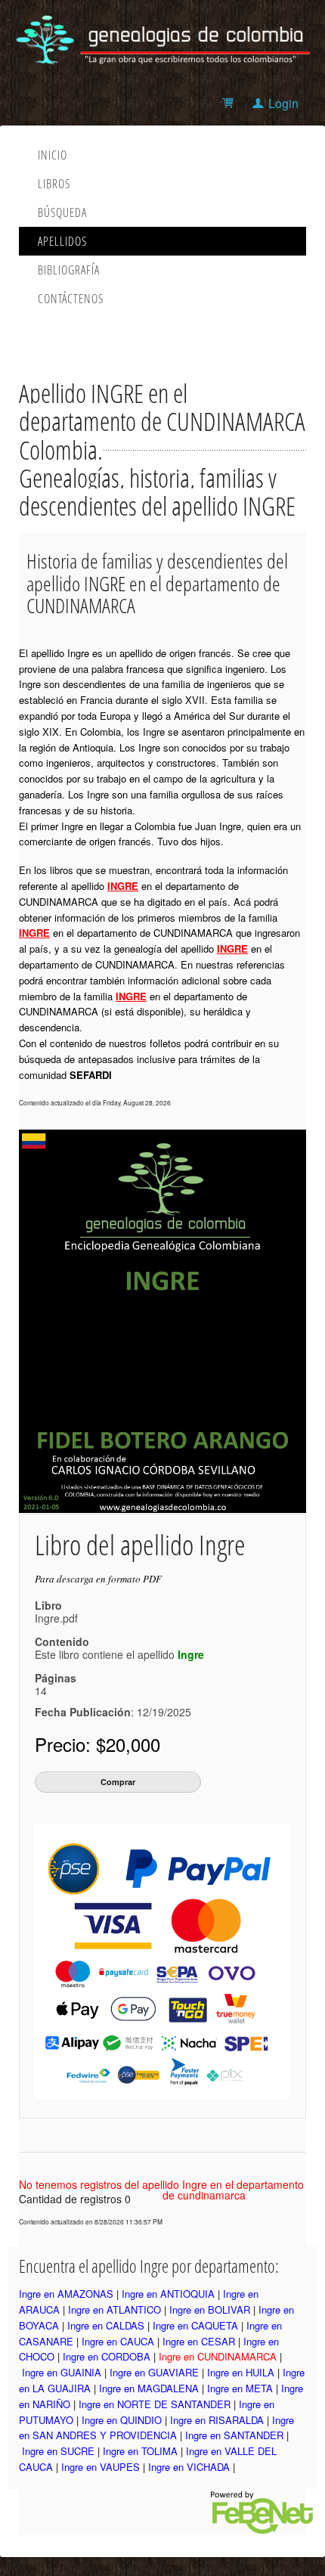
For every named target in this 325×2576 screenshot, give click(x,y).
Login (283, 103)
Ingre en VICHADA (189, 2467)
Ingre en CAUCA (118, 2341)
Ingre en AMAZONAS (66, 2294)
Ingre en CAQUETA (195, 2325)
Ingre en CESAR (199, 2341)
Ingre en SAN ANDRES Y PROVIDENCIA (156, 2428)
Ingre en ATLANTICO (115, 2309)
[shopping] (230, 103)
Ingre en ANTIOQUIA (168, 2294)
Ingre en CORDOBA (107, 2356)
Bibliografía (69, 270)
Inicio (53, 155)
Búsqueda (62, 212)
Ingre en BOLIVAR (210, 2309)
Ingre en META (240, 2388)
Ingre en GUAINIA (62, 2372)
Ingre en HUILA (241, 2372)
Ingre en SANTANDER (234, 2435)
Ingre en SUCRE (58, 2451)
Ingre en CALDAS (106, 2325)
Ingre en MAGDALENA (149, 2388)
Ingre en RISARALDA (217, 2420)
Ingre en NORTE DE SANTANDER (155, 2404)
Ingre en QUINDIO (122, 2420)
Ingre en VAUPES (101, 2467)
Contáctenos (71, 299)
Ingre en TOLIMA (140, 2451)
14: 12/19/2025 (113, 1701)
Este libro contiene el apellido (119, 1654)
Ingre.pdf (56, 1618)
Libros (54, 184)
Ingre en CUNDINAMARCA (218, 2356)
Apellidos (62, 241)
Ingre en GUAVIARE (154, 2372)
